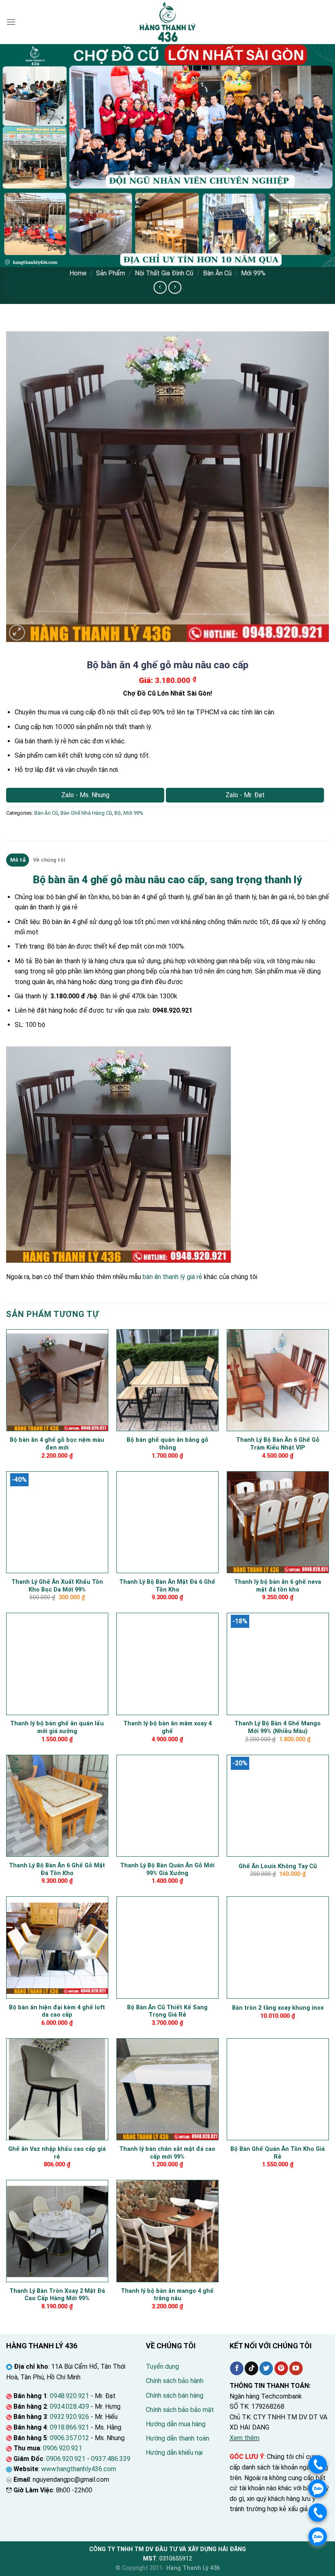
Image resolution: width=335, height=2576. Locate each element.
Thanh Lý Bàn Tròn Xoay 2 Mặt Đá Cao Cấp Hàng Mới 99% (57, 2295)
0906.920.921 (63, 2448)
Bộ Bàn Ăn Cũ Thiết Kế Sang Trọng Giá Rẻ (167, 2011)
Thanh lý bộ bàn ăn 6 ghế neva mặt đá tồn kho (278, 1586)
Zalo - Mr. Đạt (245, 795)
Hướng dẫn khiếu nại (174, 2453)
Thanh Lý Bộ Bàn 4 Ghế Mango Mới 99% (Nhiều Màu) (278, 1727)
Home (78, 273)
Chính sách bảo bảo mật (180, 2410)
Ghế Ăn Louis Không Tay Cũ (278, 1866)
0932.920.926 (69, 2417)
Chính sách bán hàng (175, 2395)
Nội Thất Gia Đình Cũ (164, 273)
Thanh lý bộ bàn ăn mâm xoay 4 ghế (167, 1727)
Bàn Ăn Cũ (217, 273)
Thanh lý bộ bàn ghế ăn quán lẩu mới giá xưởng (57, 1727)
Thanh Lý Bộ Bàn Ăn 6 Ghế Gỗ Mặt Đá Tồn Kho (57, 1869)
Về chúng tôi (49, 860)
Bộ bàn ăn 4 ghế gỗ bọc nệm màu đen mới (57, 1444)
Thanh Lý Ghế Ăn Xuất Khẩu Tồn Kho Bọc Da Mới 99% (57, 1586)
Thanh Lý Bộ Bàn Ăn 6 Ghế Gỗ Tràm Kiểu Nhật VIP (278, 1444)
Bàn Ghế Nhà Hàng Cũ (86, 813)
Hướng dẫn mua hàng (176, 2424)
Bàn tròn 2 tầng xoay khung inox (278, 2008)
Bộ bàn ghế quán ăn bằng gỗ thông (167, 1444)
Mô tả (18, 860)
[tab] (18, 860)
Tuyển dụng (162, 2367)
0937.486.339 (111, 2459)
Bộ (118, 813)
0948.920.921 (69, 2396)
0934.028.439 (69, 2406)
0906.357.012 (69, 2438)
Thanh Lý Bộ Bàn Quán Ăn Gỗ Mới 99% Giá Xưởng (167, 1869)
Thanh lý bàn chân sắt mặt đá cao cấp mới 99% (167, 2153)
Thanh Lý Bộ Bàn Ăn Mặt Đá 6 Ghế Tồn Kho (167, 1586)
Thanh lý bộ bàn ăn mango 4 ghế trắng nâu (167, 2295)
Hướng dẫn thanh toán (178, 2438)
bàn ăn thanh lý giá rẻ (172, 1277)
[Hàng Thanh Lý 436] (167, 22)
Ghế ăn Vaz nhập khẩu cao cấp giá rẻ (57, 2153)
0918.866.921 (69, 2427)
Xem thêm (245, 2438)
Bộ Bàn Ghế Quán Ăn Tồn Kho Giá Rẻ (278, 2153)
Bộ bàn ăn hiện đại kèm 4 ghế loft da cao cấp (57, 2011)
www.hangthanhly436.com (79, 2469)
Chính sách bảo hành (175, 2381)
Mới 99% (253, 273)
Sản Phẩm (111, 273)
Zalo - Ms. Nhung (85, 795)
